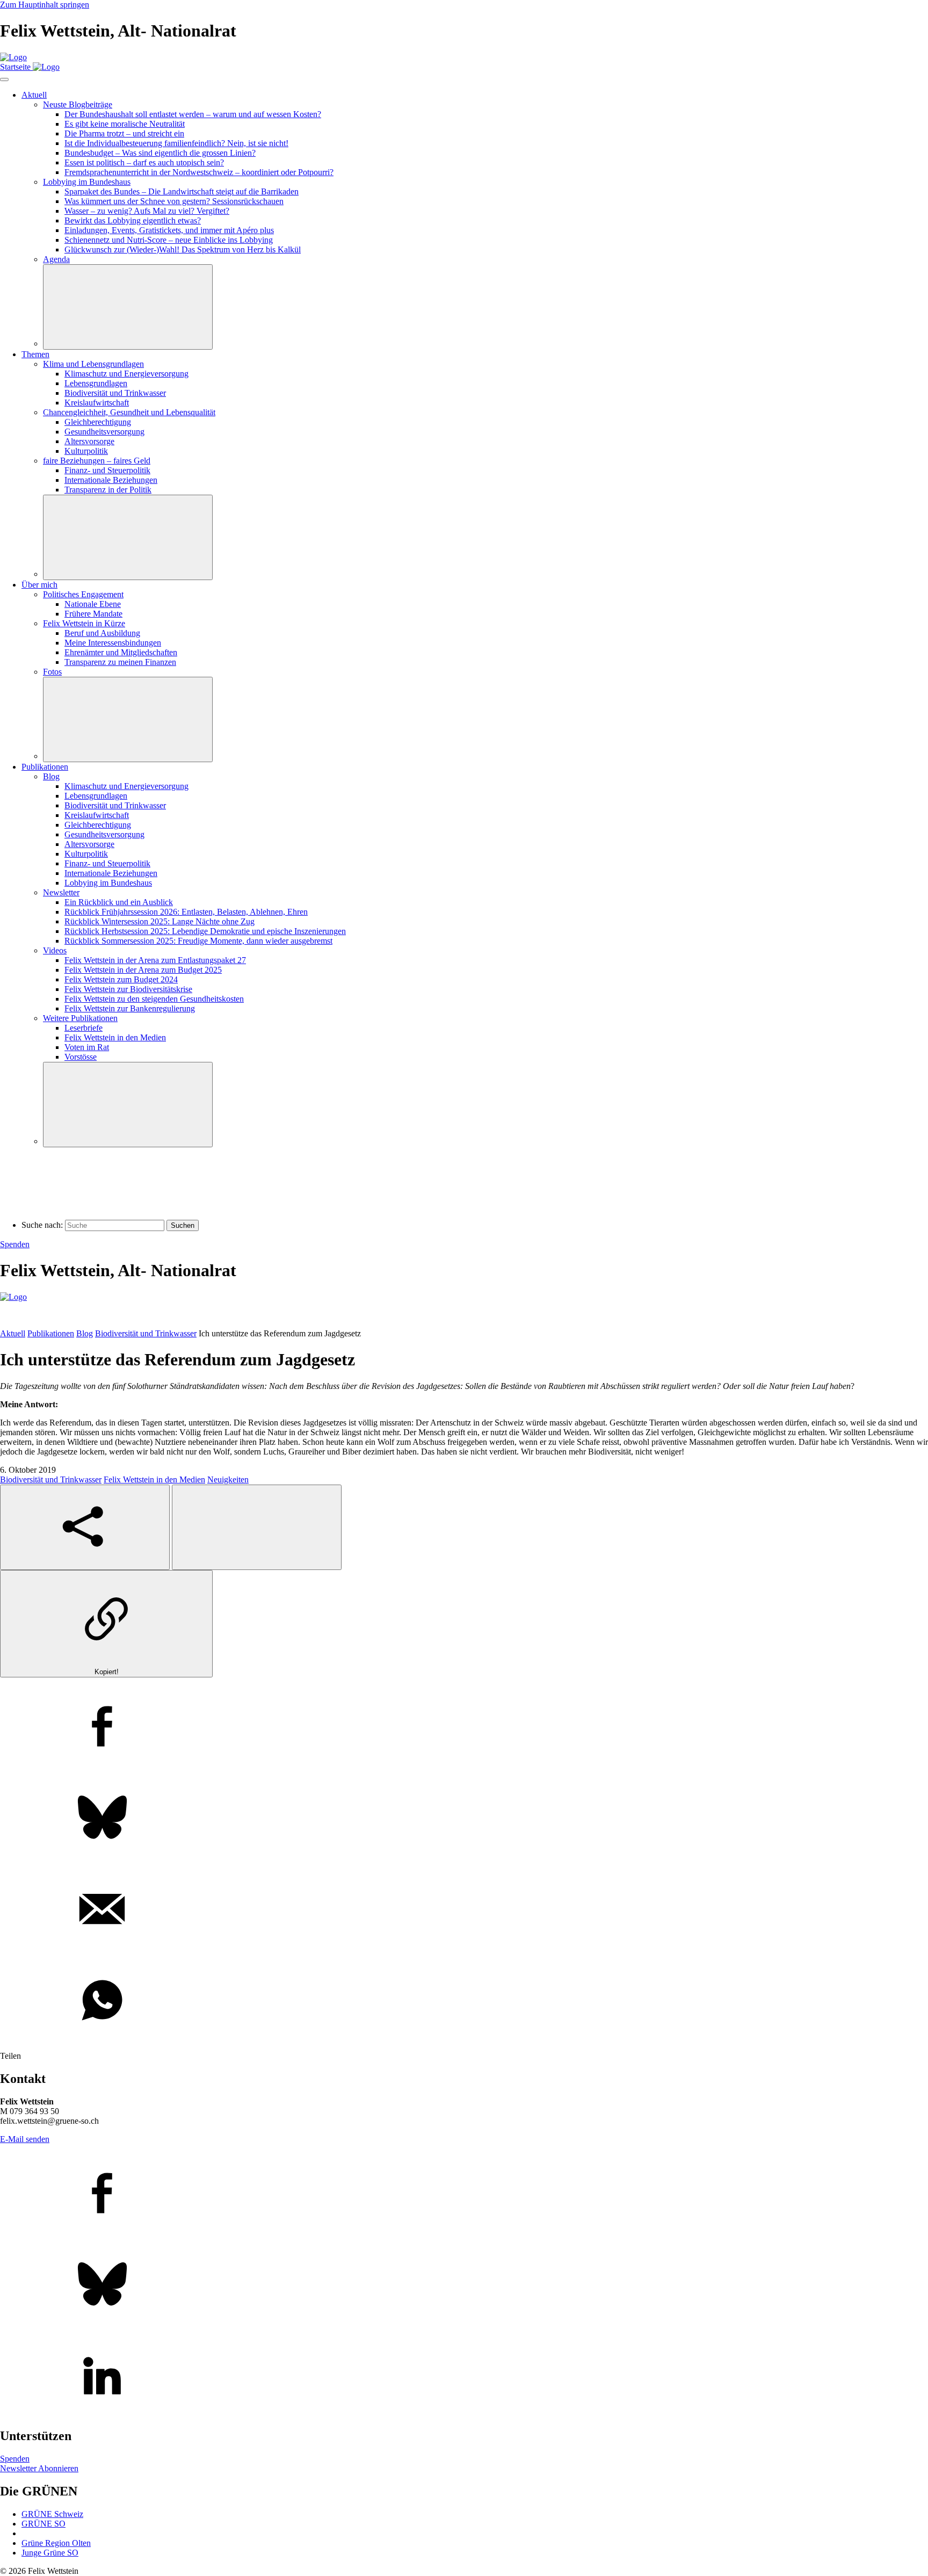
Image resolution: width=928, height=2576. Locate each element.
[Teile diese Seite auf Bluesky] (464, 1819)
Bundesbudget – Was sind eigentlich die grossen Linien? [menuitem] (160, 153)
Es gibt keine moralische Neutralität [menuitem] (125, 124)
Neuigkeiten (228, 1479)
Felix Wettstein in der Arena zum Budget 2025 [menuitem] (143, 970)
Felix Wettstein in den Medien (154, 1479)
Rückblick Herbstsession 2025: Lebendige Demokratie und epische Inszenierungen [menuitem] (205, 931)
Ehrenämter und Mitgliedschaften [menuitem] (121, 652)
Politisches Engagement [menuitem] (83, 594)
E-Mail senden (25, 2139)
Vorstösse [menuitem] (81, 1057)
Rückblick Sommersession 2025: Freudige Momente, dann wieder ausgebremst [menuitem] (198, 941)
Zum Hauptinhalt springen (45, 5)
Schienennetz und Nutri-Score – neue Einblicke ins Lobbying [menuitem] (169, 240)
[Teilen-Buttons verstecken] (257, 1527)
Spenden (15, 1244)
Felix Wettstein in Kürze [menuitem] (84, 623)
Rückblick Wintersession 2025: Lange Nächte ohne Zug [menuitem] (160, 921)
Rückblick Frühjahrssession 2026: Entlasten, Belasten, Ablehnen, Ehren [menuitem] (186, 912)
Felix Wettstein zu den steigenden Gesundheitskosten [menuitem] (154, 999)
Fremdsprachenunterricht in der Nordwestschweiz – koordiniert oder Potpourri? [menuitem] (199, 172)
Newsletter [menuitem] (61, 892)
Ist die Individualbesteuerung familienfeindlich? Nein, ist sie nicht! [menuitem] (176, 143)
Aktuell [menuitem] (34, 95)
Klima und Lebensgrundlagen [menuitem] (93, 364)
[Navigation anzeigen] (4, 79)
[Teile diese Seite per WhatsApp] (464, 2001)
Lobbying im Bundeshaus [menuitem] (87, 182)
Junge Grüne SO (50, 2553)
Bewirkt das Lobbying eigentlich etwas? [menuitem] (133, 220)
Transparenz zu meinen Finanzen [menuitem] (120, 662)
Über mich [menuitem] (39, 585)
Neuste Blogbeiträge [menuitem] (78, 104)
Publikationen (51, 1333)
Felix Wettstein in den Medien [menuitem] (115, 1037)
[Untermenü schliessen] (128, 307)
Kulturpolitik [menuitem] (86, 451)
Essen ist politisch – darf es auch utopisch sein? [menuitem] (144, 162)
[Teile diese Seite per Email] (464, 1910)
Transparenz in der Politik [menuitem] (108, 490)
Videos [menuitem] (55, 950)
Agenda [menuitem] (56, 259)
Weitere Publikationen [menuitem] (80, 1018)
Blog (85, 1333)
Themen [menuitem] (35, 354)
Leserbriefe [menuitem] (84, 1028)
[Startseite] (13, 57)
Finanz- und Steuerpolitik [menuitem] (107, 470)
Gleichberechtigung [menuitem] (98, 422)
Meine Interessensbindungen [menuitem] (113, 643)
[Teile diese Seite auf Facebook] (464, 1727)
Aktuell (13, 1333)
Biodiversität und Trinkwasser (146, 1333)
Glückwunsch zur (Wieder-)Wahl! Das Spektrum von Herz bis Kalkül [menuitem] (183, 249)
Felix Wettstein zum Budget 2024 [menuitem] (121, 979)
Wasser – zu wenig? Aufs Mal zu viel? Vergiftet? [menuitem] (147, 211)
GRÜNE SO (44, 2524)
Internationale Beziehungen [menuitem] (111, 480)
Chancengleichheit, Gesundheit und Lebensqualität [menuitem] (129, 412)
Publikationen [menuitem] (45, 767)
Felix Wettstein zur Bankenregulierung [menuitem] (130, 1008)
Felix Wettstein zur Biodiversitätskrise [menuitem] (128, 989)
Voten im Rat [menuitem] (87, 1047)
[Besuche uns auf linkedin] (464, 2377)
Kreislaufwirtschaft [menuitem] (97, 403)
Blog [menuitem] (51, 776)
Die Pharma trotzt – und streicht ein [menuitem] (124, 133)
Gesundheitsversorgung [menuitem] (104, 432)
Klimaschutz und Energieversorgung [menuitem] (126, 374)
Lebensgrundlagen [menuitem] (96, 383)
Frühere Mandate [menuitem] (93, 614)
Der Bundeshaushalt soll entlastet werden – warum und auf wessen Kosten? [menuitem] (193, 114)
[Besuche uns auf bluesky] (464, 2285)
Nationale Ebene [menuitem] (93, 604)
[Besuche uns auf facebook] (464, 2194)
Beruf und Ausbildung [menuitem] (102, 633)
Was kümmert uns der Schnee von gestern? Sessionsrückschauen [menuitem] (174, 201)
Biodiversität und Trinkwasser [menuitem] (115, 393)
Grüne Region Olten (56, 2543)
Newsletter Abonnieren (39, 2468)
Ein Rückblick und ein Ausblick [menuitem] (119, 902)
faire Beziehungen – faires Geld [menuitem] (97, 461)
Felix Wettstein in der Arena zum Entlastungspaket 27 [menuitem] (155, 960)
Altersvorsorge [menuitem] (89, 441)
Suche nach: (42, 1225)
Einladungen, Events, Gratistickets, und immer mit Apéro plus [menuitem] (169, 230)
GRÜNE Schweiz (52, 2514)
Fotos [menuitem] (52, 672)
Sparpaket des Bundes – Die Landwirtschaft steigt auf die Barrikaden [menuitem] (182, 191)
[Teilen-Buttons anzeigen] (85, 1527)
